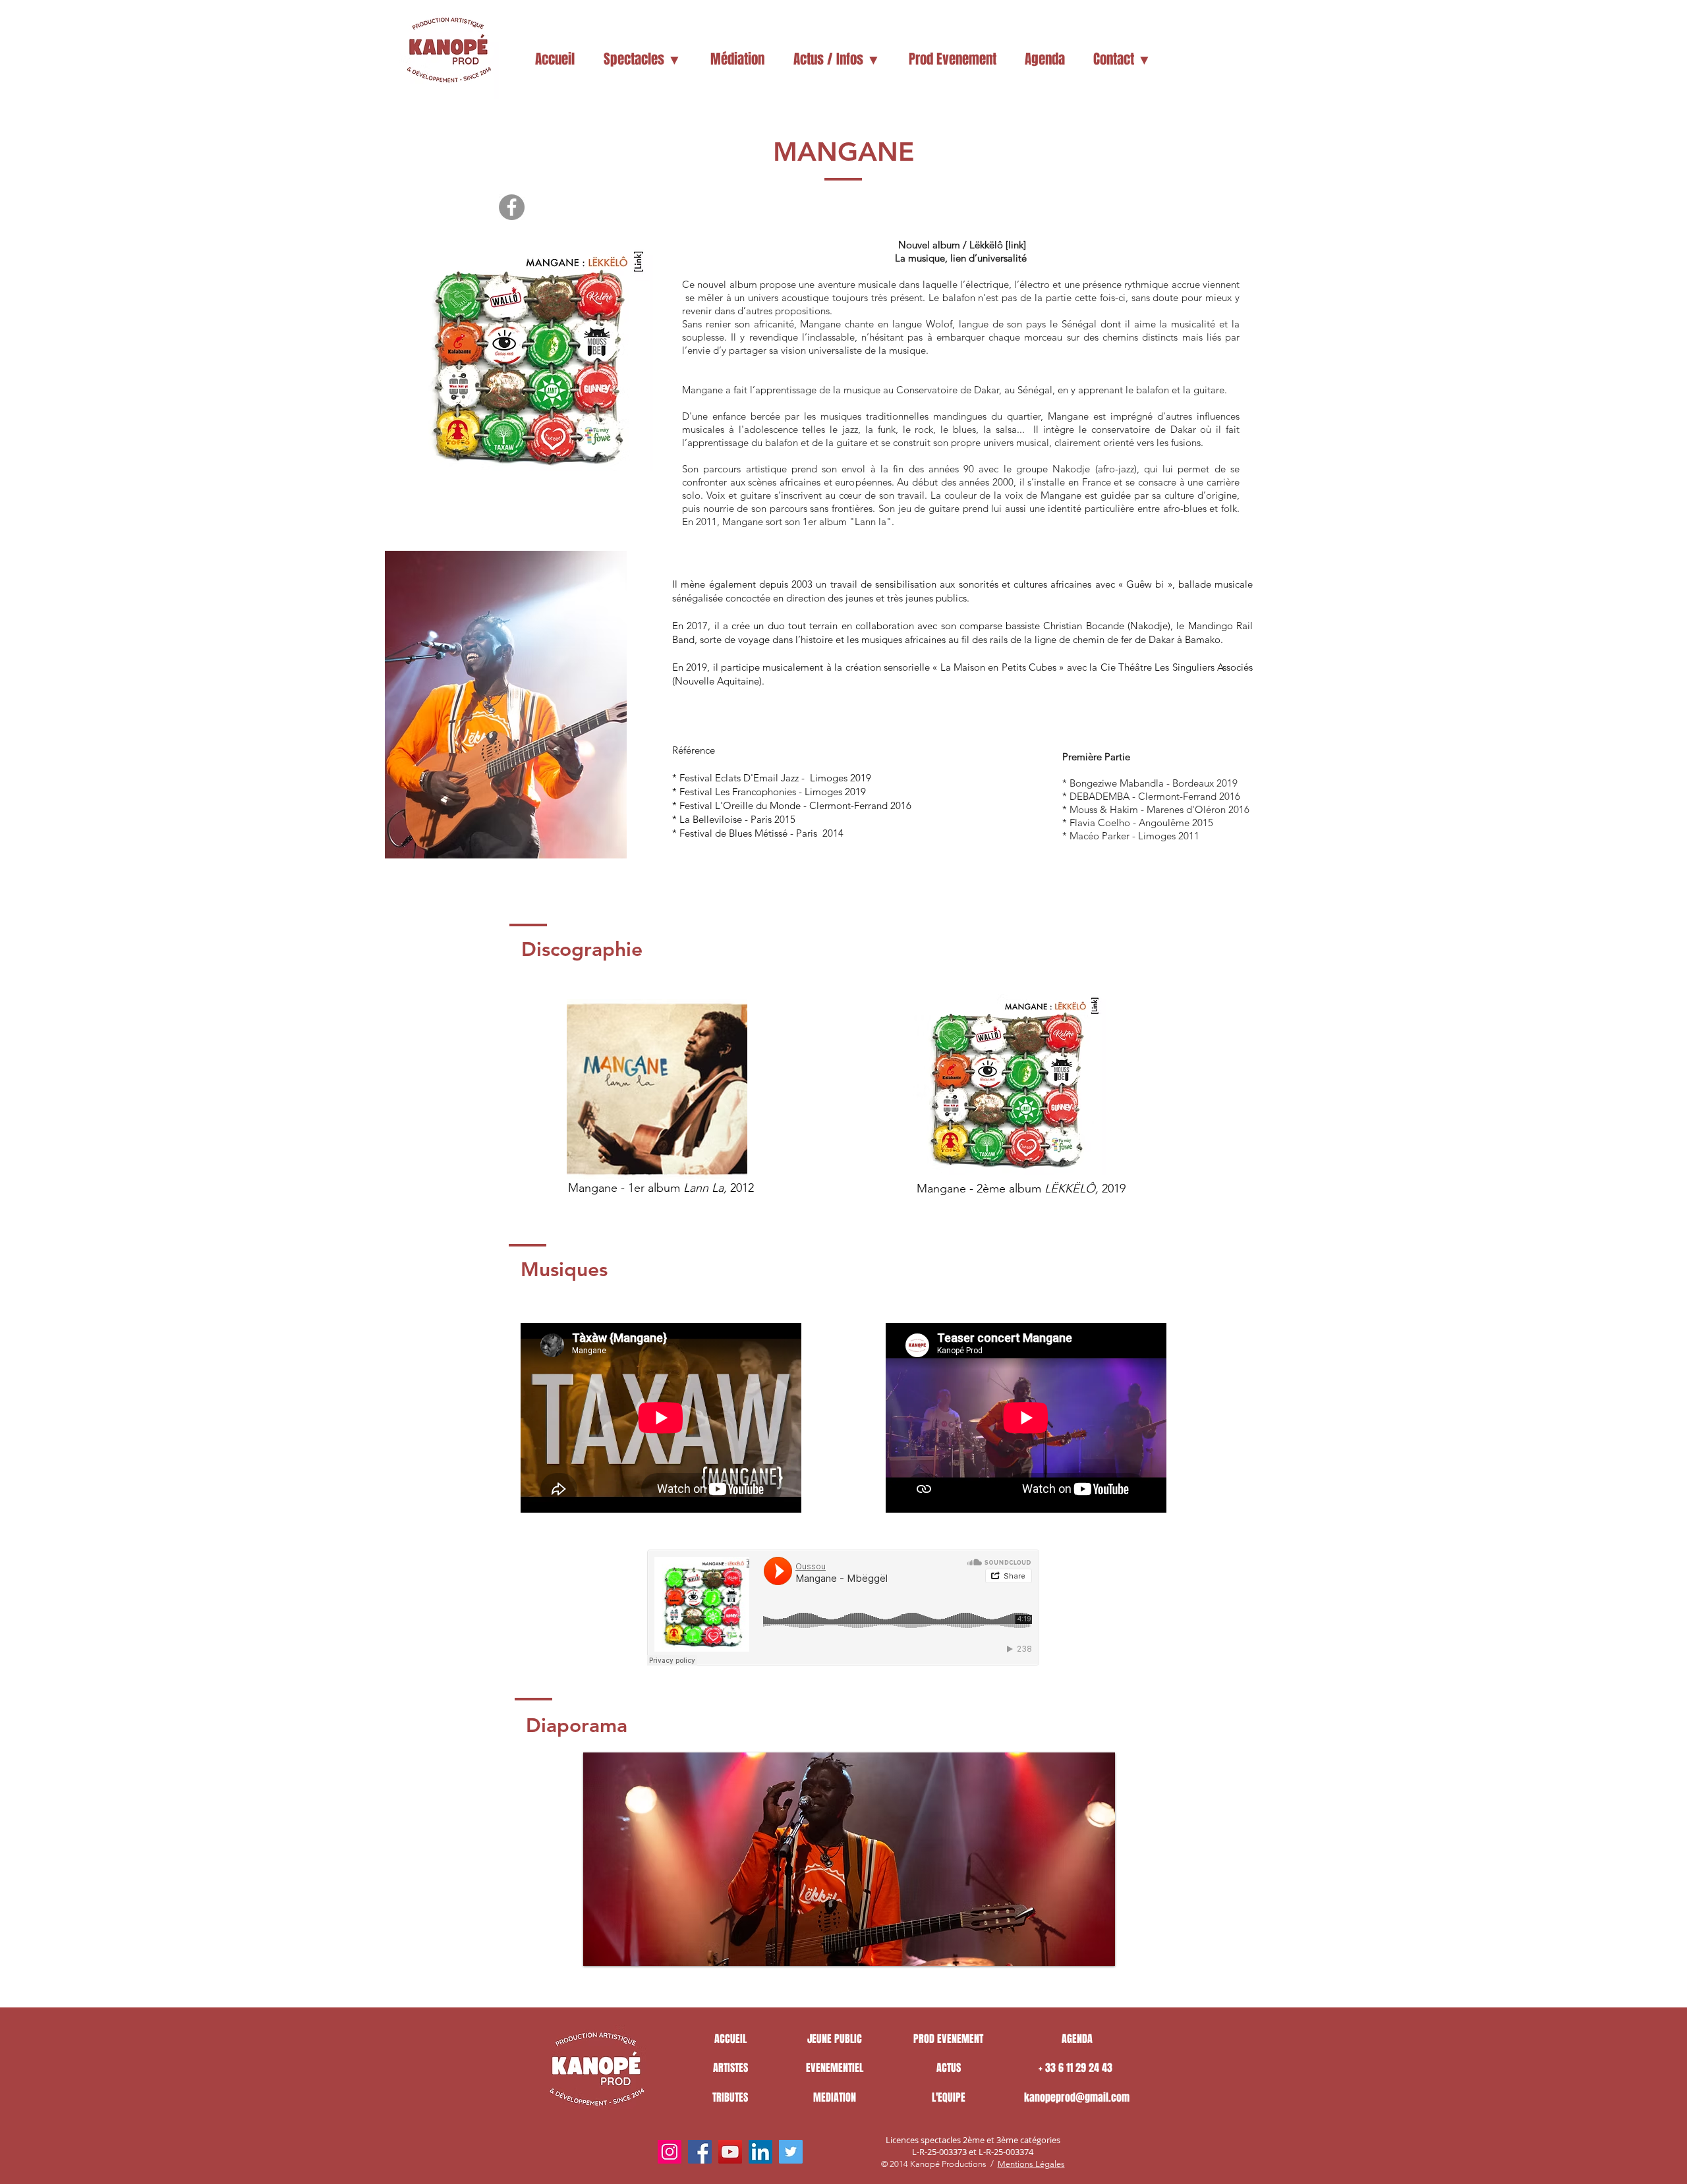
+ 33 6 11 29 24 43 (1077, 2068)
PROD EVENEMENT (948, 2039)
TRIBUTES (730, 2097)
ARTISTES (730, 2068)
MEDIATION (835, 2097)
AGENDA (1077, 2039)
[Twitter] (791, 2152)
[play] (1083, 1954)
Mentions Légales (1031, 2164)
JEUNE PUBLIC (835, 2039)
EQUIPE (952, 2097)
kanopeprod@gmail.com (1077, 2097)
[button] (642, 59)
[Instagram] (670, 2152)
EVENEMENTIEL (835, 2068)
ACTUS (949, 2068)
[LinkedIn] (760, 2152)
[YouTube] (730, 2152)
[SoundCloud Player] (843, 1608)
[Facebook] (512, 207)
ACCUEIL (730, 2039)
